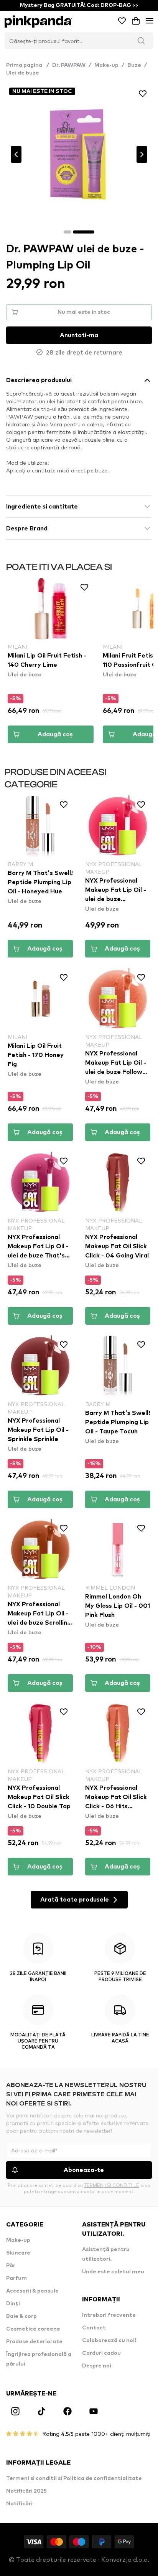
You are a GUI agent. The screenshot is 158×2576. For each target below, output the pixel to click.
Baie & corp (21, 2316)
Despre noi (97, 2366)
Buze (134, 65)
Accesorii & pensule (32, 2291)
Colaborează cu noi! (109, 2341)
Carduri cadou (101, 2353)
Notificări (19, 2504)
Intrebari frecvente (109, 2315)
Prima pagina (28, 65)
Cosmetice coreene (33, 2329)
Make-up (106, 65)
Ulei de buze (23, 73)
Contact (94, 2328)
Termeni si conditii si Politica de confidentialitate (74, 2478)
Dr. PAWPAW (69, 65)
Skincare (18, 2253)
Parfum (16, 2278)
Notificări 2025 (26, 2491)
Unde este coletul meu (113, 2272)
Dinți (13, 2304)
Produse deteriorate (34, 2342)
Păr (11, 2266)
